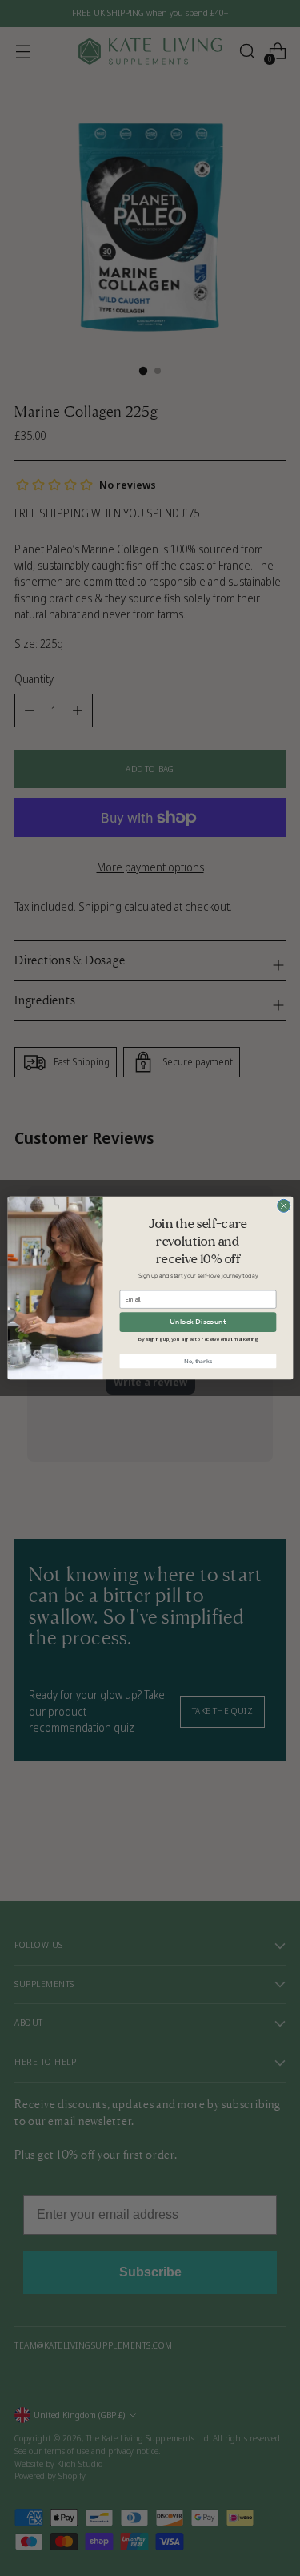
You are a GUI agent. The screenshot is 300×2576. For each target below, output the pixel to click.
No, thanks (197, 1361)
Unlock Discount (198, 1322)
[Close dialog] (283, 1205)
